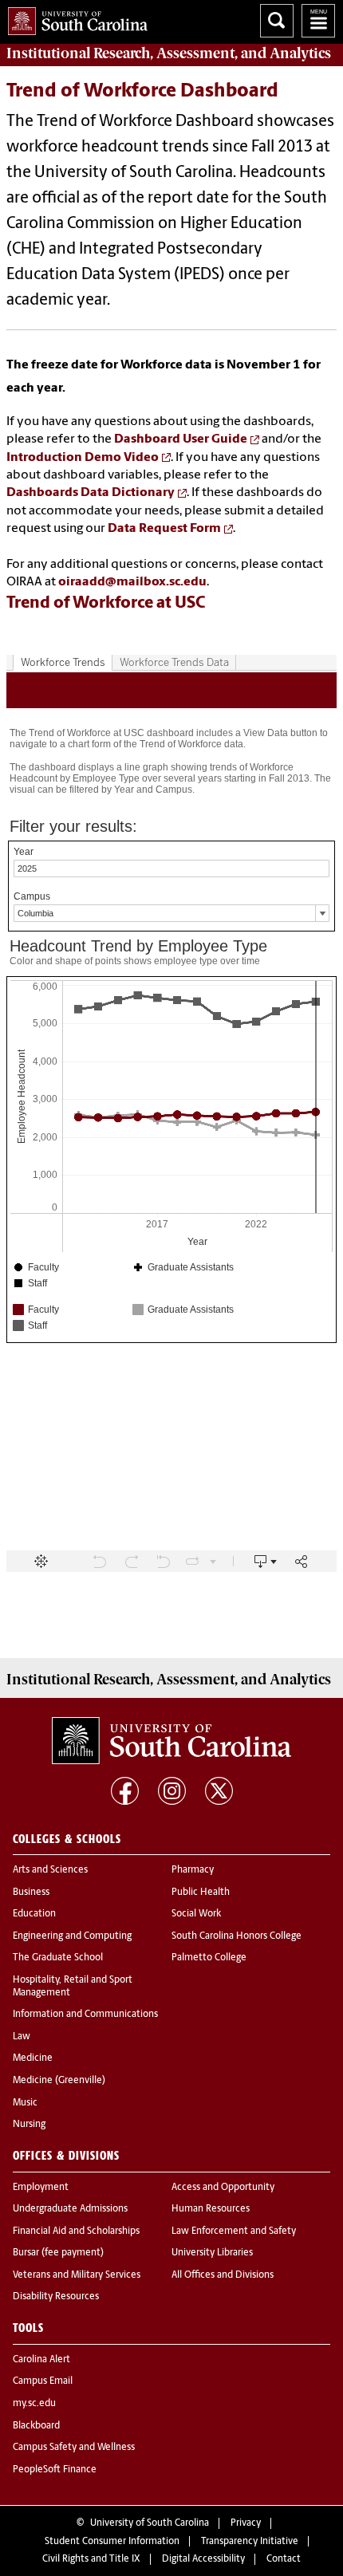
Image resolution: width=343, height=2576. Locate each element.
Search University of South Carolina (277, 21)
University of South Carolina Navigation (318, 21)
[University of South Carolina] (171, 1740)
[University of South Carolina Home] (74, 18)
